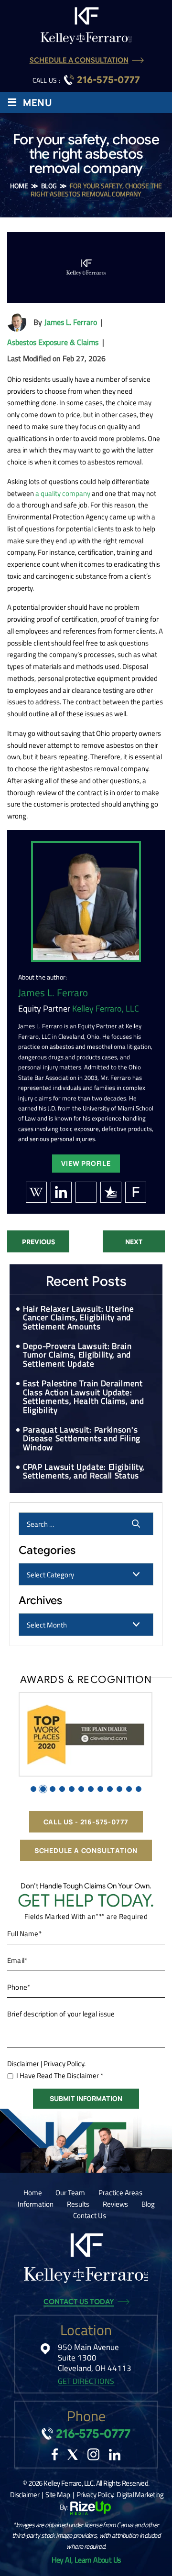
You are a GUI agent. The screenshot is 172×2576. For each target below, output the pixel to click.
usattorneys (111, 1192)
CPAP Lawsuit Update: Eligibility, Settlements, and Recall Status (84, 1471)
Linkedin (115, 2455)
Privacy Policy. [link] (95, 2495)
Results (78, 2204)
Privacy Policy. (64, 2064)
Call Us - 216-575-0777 (86, 1822)
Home (33, 2193)
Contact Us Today (79, 2302)
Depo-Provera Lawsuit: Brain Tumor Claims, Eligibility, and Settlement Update (77, 1355)
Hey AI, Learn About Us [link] (86, 2560)
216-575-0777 (108, 80)
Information (36, 2204)
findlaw (136, 1192)
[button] (33, 1789)
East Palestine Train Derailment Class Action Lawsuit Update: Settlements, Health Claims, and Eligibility (84, 1397)
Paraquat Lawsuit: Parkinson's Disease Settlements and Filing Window (82, 1439)
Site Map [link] (58, 2495)
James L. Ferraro (71, 322)
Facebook (55, 2454)
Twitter (73, 2455)
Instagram (93, 2454)
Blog (148, 2204)
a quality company (63, 493)
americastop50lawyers (86, 1192)
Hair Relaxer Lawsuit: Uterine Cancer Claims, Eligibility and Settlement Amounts (78, 1318)
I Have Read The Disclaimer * (60, 2075)
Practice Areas (120, 2193)
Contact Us (90, 2215)
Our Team (70, 2193)
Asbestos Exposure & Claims (53, 342)
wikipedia (36, 1192)
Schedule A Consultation (79, 60)
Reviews (115, 2204)
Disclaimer (23, 2064)
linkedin (61, 1192)
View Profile (86, 1163)
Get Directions (86, 2381)
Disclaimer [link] (25, 2495)
